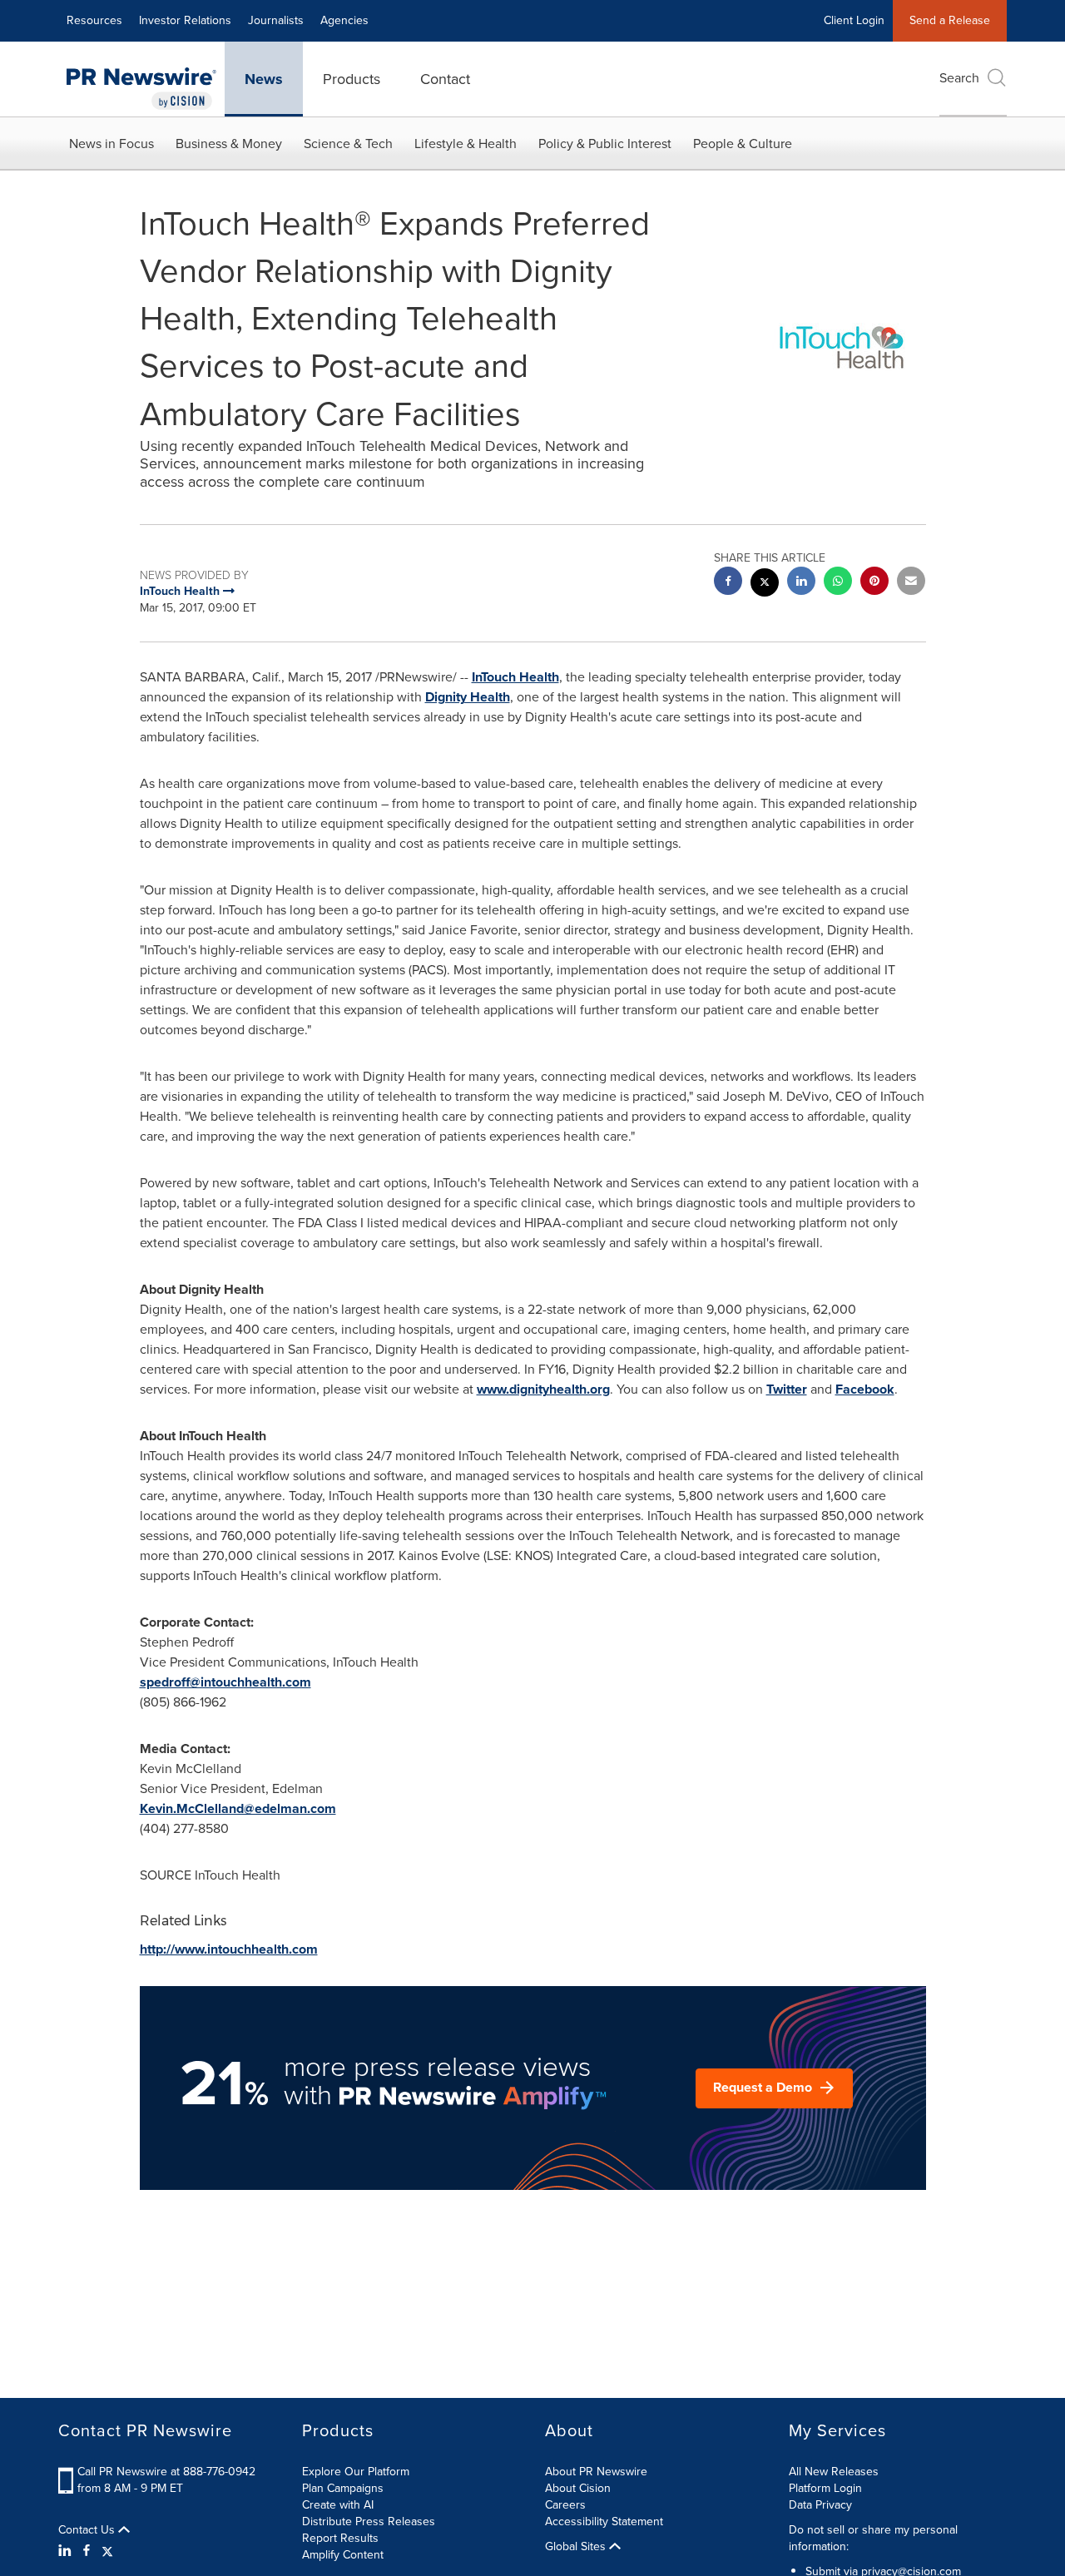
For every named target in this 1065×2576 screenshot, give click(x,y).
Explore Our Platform (356, 2472)
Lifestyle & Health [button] (466, 144)
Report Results (340, 2538)
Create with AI (338, 2505)
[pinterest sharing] (874, 583)
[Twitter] (107, 2551)
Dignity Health (468, 697)
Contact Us (88, 2530)
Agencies (344, 20)
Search (959, 78)
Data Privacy (820, 2505)
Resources (94, 20)
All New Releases (834, 2472)
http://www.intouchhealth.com (229, 1949)
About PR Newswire (596, 2472)
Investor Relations (185, 20)
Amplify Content (343, 2555)
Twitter (787, 1389)
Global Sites (577, 2547)
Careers (565, 2505)
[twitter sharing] (765, 585)
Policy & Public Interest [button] (605, 144)
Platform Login (825, 2488)
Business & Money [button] (229, 144)
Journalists (276, 20)
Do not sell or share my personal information (873, 2538)
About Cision (578, 2488)
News (264, 79)
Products (352, 79)
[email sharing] (911, 583)
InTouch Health (515, 677)
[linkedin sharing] (801, 583)
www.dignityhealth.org (543, 1389)
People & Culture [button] (743, 144)
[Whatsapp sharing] (838, 583)
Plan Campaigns (343, 2488)
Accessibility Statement (604, 2522)
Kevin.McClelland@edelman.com (238, 1808)
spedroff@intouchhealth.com (225, 1682)
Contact (445, 79)
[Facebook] (87, 2551)
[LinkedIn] (67, 2551)
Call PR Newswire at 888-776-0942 (166, 2472)
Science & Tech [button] (348, 144)
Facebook (865, 1389)
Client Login (854, 20)
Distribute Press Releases (369, 2522)
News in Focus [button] (111, 144)
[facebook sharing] (728, 583)
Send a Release (950, 20)
